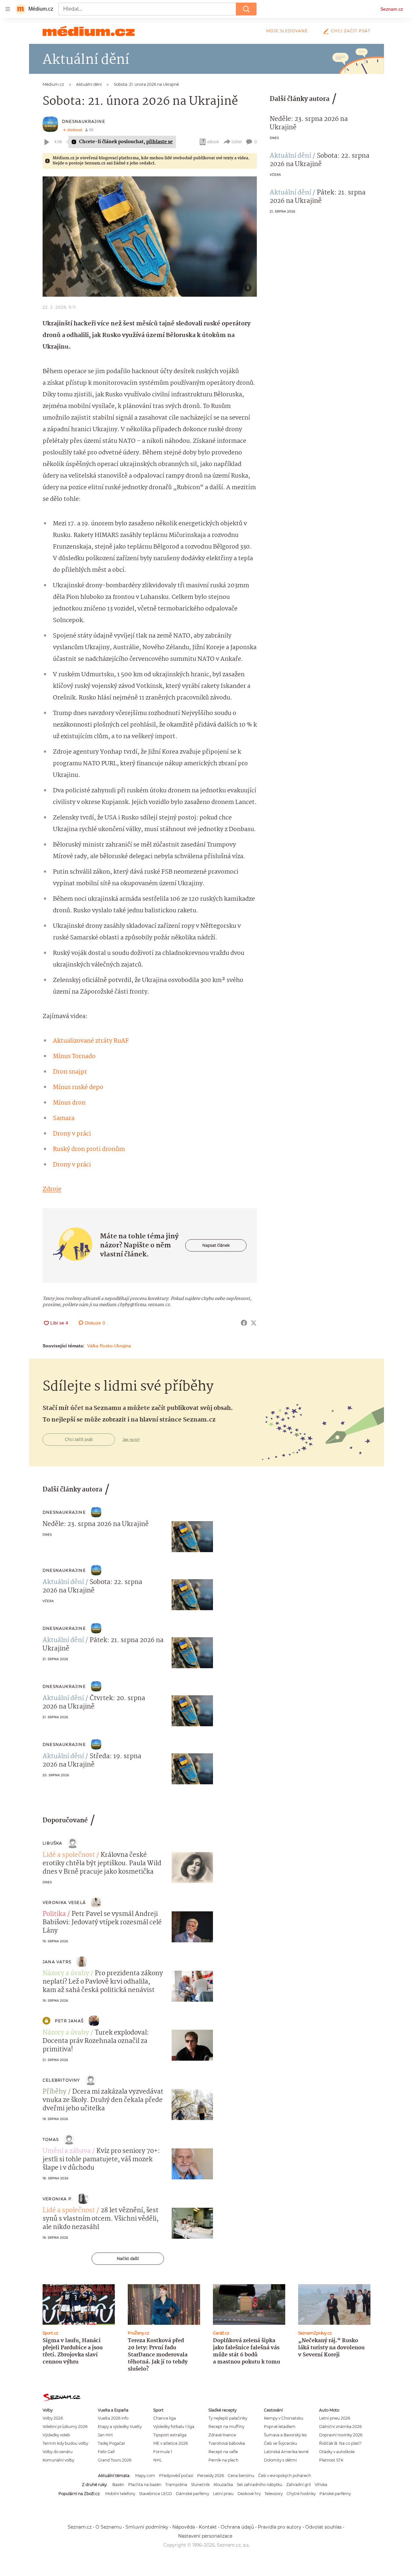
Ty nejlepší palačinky (228, 2418)
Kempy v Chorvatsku (284, 2418)
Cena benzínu (241, 2476)
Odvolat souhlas (323, 2527)
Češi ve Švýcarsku (281, 2443)
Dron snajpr (70, 1072)
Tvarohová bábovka (227, 2443)
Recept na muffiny (226, 2427)
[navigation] (8, 9)
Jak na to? (131, 1440)
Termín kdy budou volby (65, 2443)
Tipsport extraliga (170, 2435)
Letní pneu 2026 (335, 2418)
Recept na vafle (223, 2452)
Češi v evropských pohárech (285, 2476)
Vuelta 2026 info (113, 2418)
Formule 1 (163, 2452)
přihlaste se (159, 142)
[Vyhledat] (246, 9)
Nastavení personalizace (205, 2536)
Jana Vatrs (57, 1962)
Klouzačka (223, 2485)
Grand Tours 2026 (115, 2460)
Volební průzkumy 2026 (65, 2427)
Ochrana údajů (237, 2527)
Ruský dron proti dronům (89, 1149)
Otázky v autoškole (337, 2452)
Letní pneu (223, 2494)
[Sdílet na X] (254, 1323)
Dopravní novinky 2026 (341, 2435)
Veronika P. (58, 2199)
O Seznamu (109, 2527)
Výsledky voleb (56, 2435)
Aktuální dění (290, 156)
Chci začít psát (351, 31)
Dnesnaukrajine (84, 121)
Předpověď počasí (176, 2476)
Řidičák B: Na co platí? (340, 2443)
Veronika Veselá (64, 1902)
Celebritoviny (61, 2080)
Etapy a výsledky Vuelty (120, 2427)
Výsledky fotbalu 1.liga (174, 2427)
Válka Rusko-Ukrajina (109, 1346)
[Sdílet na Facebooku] (244, 1323)
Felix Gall (106, 2452)
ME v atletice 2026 (171, 2443)
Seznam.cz (392, 9)
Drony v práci (72, 1134)
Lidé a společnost (69, 1855)
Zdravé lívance (222, 2435)
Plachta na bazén (145, 2485)
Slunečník (200, 2485)
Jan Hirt (105, 2435)
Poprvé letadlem (280, 2427)
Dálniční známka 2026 (340, 2427)
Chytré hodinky (301, 2494)
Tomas (51, 2140)
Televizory (274, 2494)
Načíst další (128, 2259)
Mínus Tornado (74, 1056)
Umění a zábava (67, 2151)
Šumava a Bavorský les (285, 2435)
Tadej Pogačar (111, 2443)
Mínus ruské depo (78, 1087)
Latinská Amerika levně (286, 2452)
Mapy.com (145, 2476)
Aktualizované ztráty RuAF (91, 1041)
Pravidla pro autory (280, 2527)
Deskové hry (249, 2494)
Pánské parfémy (335, 2494)
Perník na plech (223, 2460)
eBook (213, 142)
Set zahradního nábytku (260, 2485)
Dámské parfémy (192, 2494)
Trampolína (176, 2485)
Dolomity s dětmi (280, 2460)
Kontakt (208, 2527)
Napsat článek (216, 1245)
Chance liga (165, 2418)
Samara (64, 1118)
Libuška (52, 1843)
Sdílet (237, 142)
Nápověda (184, 2527)
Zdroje (52, 1189)
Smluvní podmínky (147, 2527)
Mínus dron (69, 1103)
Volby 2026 (53, 2418)
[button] (150, 237)
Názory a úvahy (66, 1974)
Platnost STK (331, 2460)
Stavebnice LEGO (156, 2494)
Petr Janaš (69, 2021)
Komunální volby (58, 2460)
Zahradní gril (298, 2485)
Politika (54, 1914)
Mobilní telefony (120, 2494)
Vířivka (321, 2485)
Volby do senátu (58, 2452)
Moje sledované (287, 31)
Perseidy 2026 (211, 2476)
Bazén (118, 2485)
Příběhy (55, 2092)
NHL (158, 2460)
